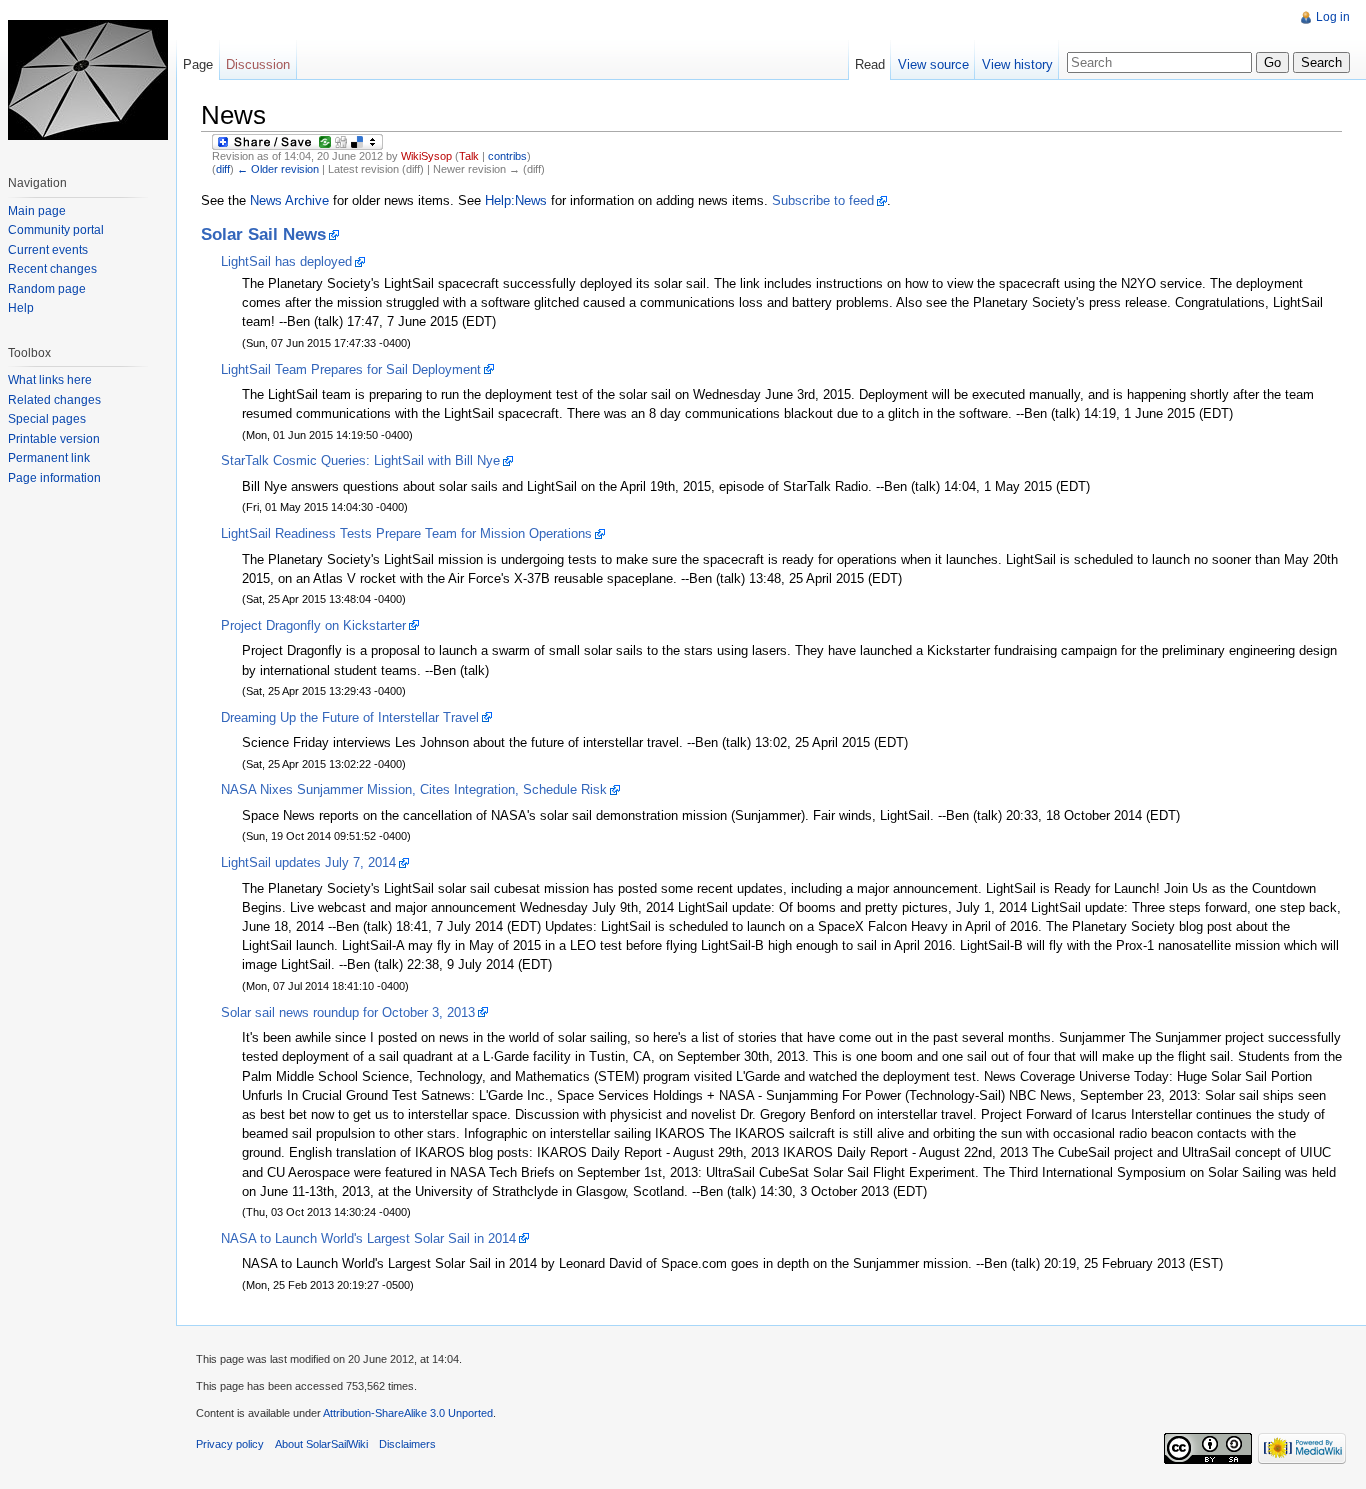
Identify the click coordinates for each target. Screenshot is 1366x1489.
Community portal (56, 230)
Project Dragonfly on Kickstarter (313, 625)
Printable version (54, 439)
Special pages (47, 419)
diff (223, 169)
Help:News (516, 200)
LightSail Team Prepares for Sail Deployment (351, 369)
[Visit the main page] (88, 80)
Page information (54, 478)
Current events (48, 250)
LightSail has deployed (286, 261)
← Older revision (278, 169)
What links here (50, 380)
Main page (37, 211)
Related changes (54, 400)
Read (870, 64)
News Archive (289, 200)
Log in (1333, 17)
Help (21, 308)
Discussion (258, 64)
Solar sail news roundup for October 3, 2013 (348, 1012)
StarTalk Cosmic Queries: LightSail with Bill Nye (360, 460)
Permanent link (49, 458)
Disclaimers (407, 1444)
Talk (469, 156)
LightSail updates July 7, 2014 (308, 862)
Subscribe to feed (823, 200)
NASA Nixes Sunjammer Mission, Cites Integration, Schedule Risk (414, 789)
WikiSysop (426, 156)
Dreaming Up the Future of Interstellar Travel (350, 717)
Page (198, 64)
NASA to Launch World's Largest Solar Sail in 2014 (368, 1238)
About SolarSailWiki (321, 1444)
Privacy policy (230, 1444)
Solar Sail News (263, 234)
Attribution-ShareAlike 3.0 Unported (408, 1413)
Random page (47, 289)
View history (1017, 64)
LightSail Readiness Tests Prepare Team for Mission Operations (406, 533)
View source (933, 64)
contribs (507, 156)
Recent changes (52, 269)
